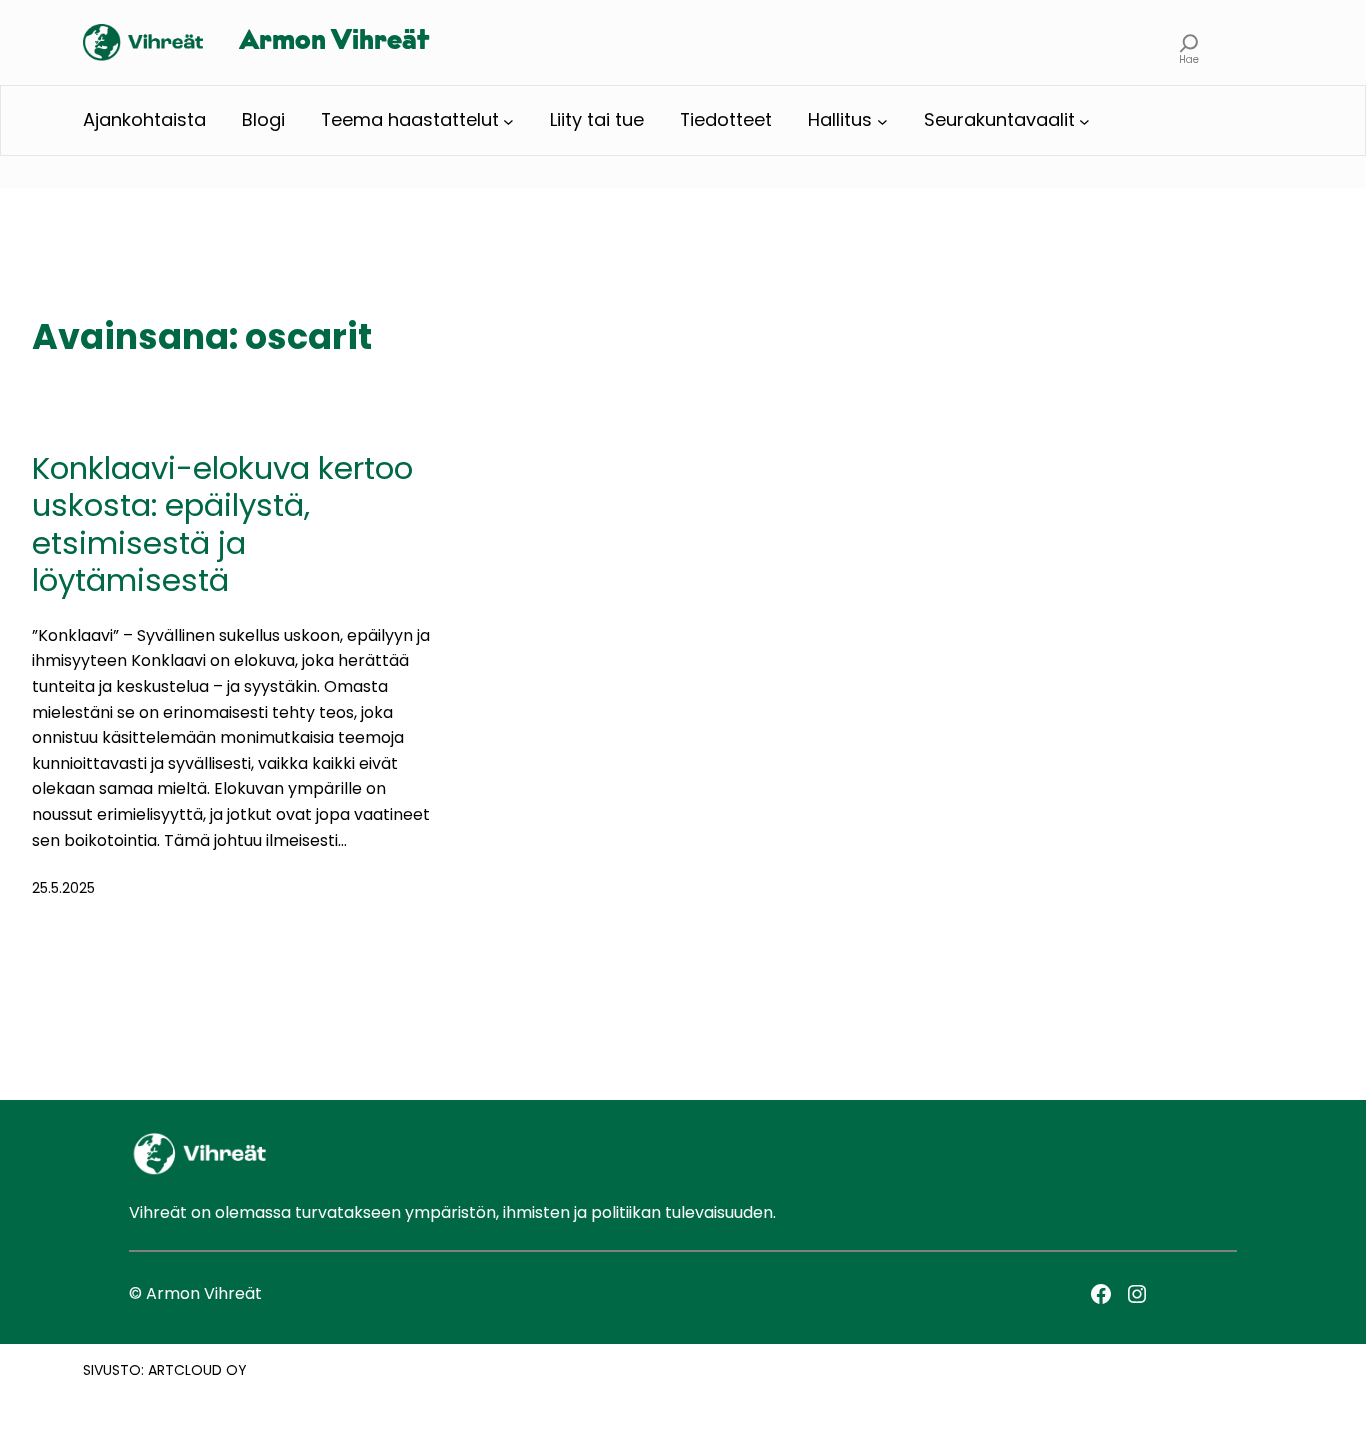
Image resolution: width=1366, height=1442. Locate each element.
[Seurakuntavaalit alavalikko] (1084, 120)
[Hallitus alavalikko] (882, 120)
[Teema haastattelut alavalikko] (508, 120)
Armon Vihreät (334, 42)
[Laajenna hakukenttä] (1189, 42)
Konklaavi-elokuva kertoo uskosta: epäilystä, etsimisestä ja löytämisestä (222, 524)
